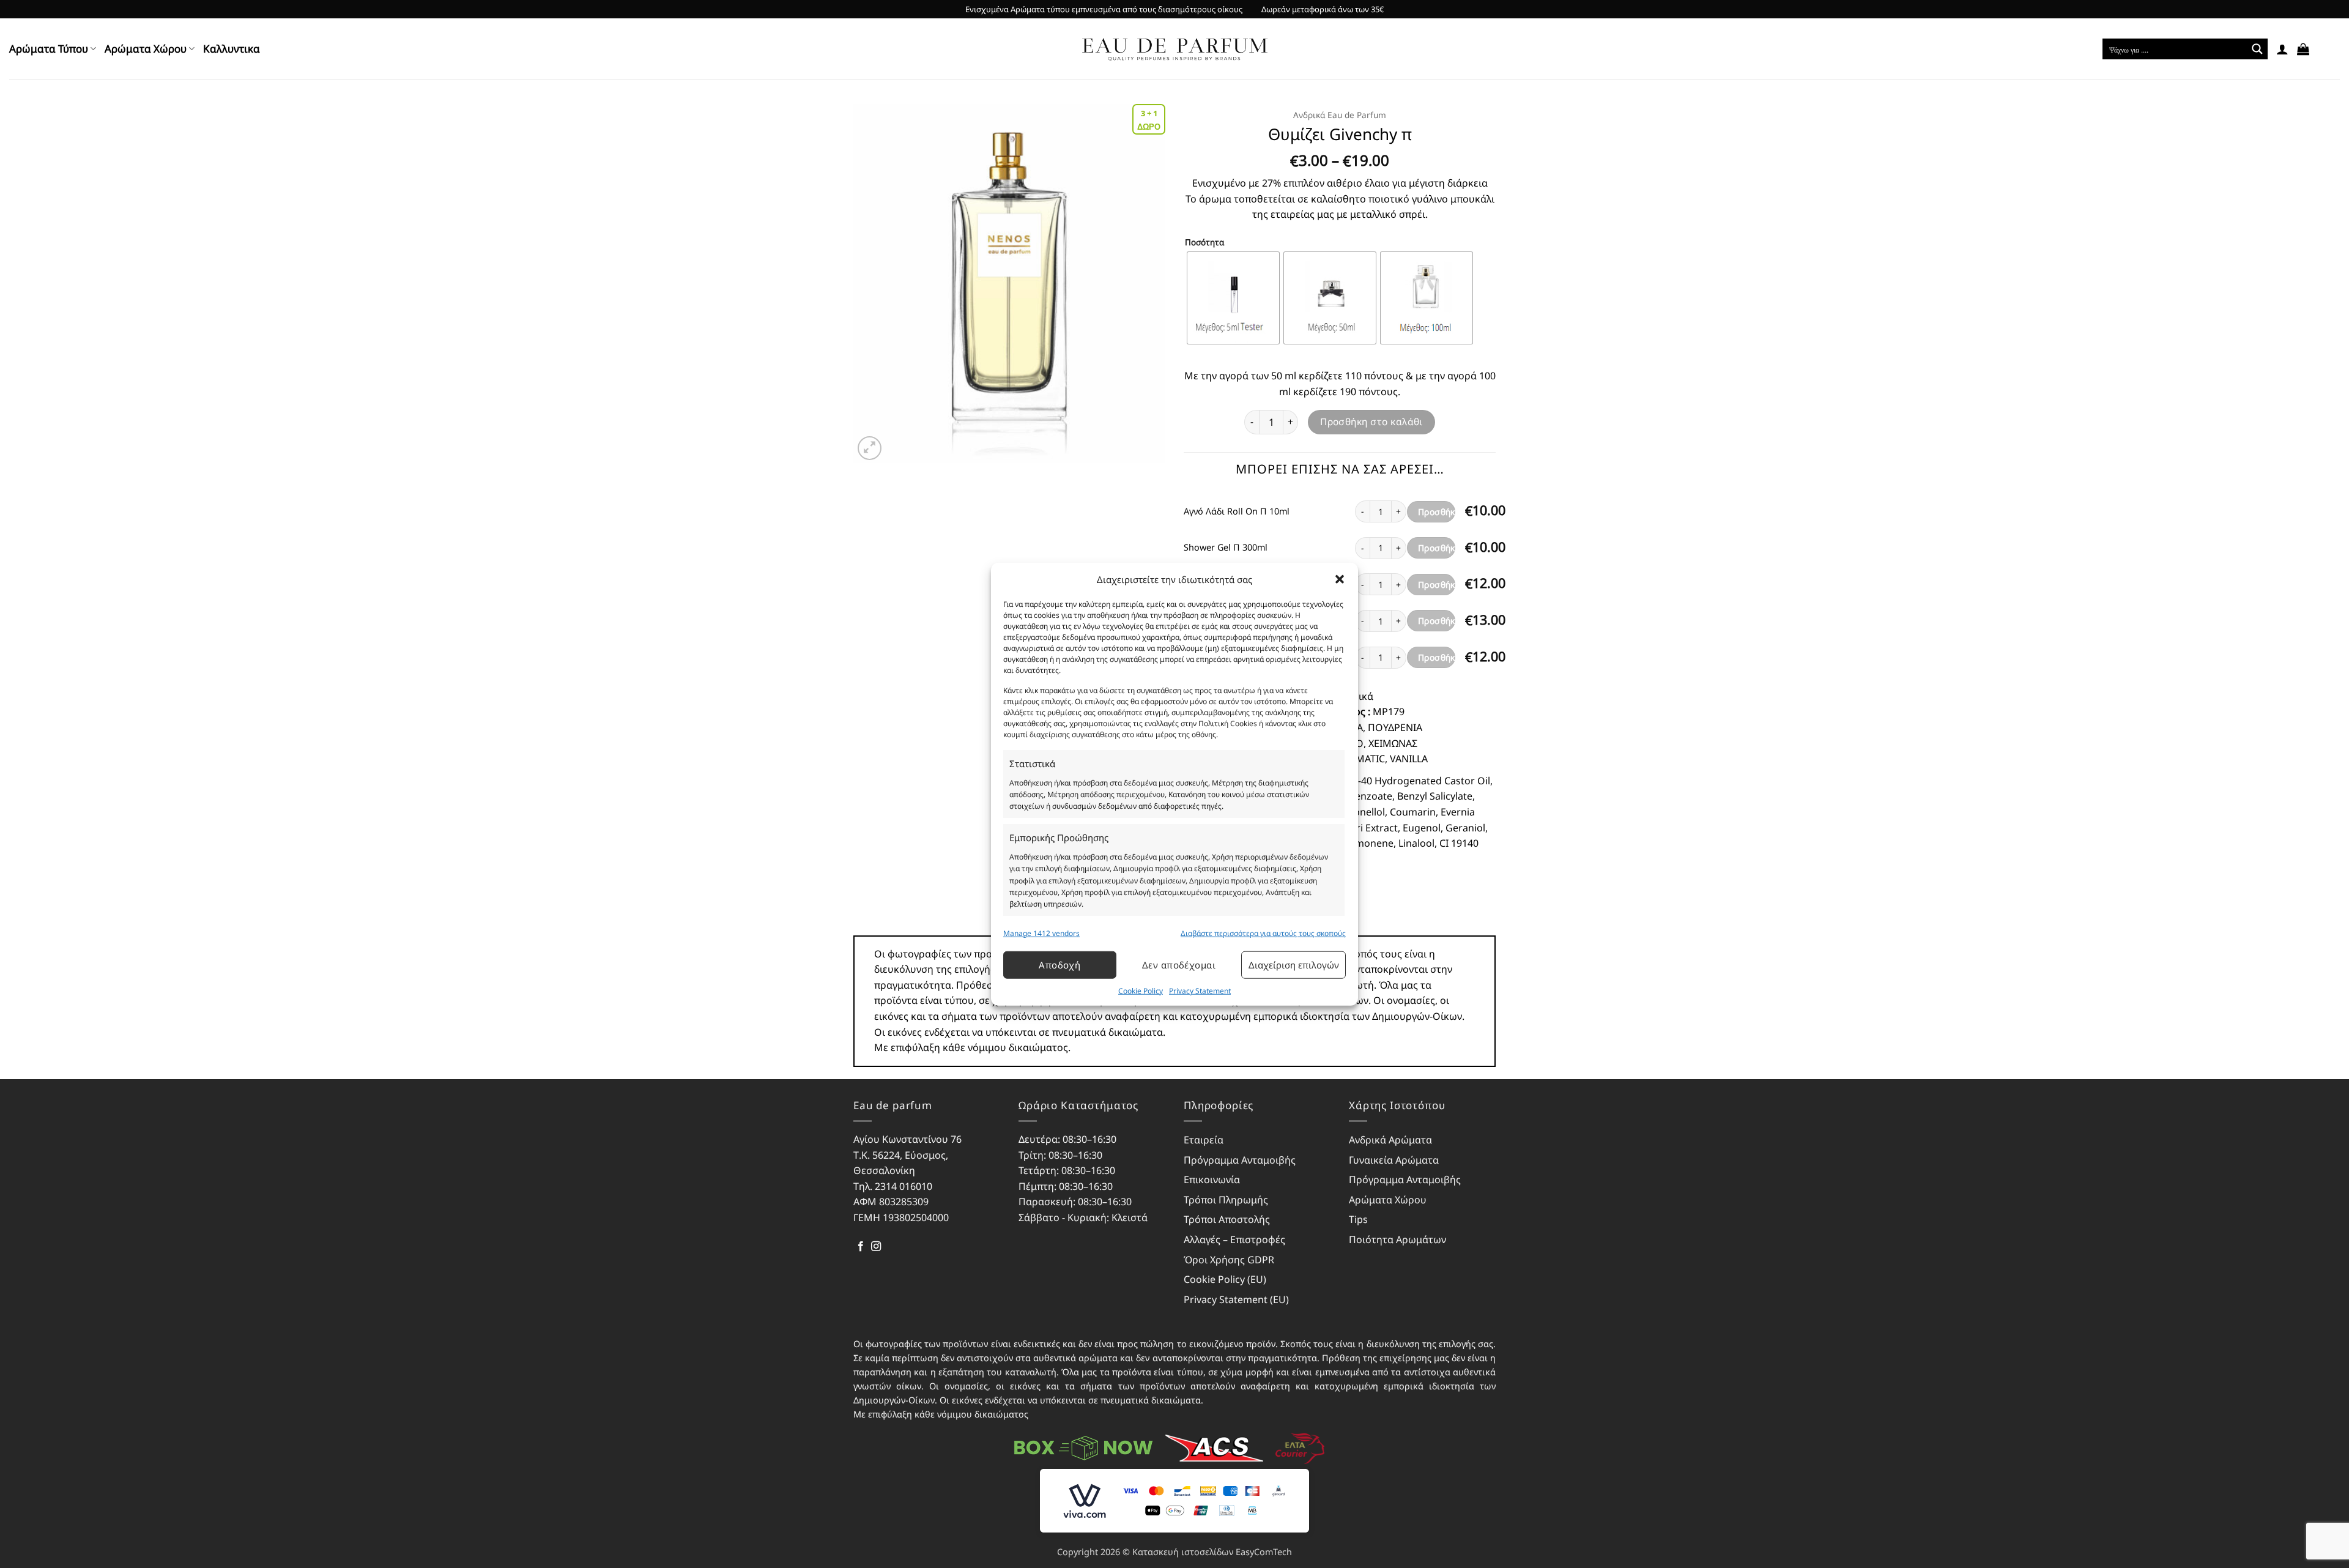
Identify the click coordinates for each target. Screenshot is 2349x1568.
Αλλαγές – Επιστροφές (1234, 1239)
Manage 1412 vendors (1041, 933)
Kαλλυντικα (232, 49)
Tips (1358, 1219)
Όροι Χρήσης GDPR (1229, 1260)
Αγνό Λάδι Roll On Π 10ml (1237, 511)
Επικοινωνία (1212, 1180)
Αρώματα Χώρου (146, 49)
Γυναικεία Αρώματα (1394, 1160)
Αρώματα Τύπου (49, 49)
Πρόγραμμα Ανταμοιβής (1240, 1160)
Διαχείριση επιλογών (1294, 965)
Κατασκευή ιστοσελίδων (1183, 1552)
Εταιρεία (1204, 1140)
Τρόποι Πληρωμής (1226, 1200)
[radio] (1233, 298)
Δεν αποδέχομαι (1179, 965)
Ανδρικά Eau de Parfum (1340, 115)
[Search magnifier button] (2257, 49)
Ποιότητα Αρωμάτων (1397, 1239)
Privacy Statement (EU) (1236, 1299)
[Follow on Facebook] (861, 1247)
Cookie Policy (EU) (1225, 1279)
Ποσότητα (1204, 242)
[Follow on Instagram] (876, 1247)
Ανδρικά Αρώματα (1390, 1140)
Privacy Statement (1200, 991)
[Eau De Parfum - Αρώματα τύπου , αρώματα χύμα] (1175, 49)
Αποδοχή (1059, 965)
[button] (1340, 579)
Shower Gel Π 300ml (1226, 548)
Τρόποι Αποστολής (1227, 1219)
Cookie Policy (1141, 991)
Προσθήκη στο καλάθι (1371, 422)
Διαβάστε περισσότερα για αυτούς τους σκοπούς (1263, 933)
